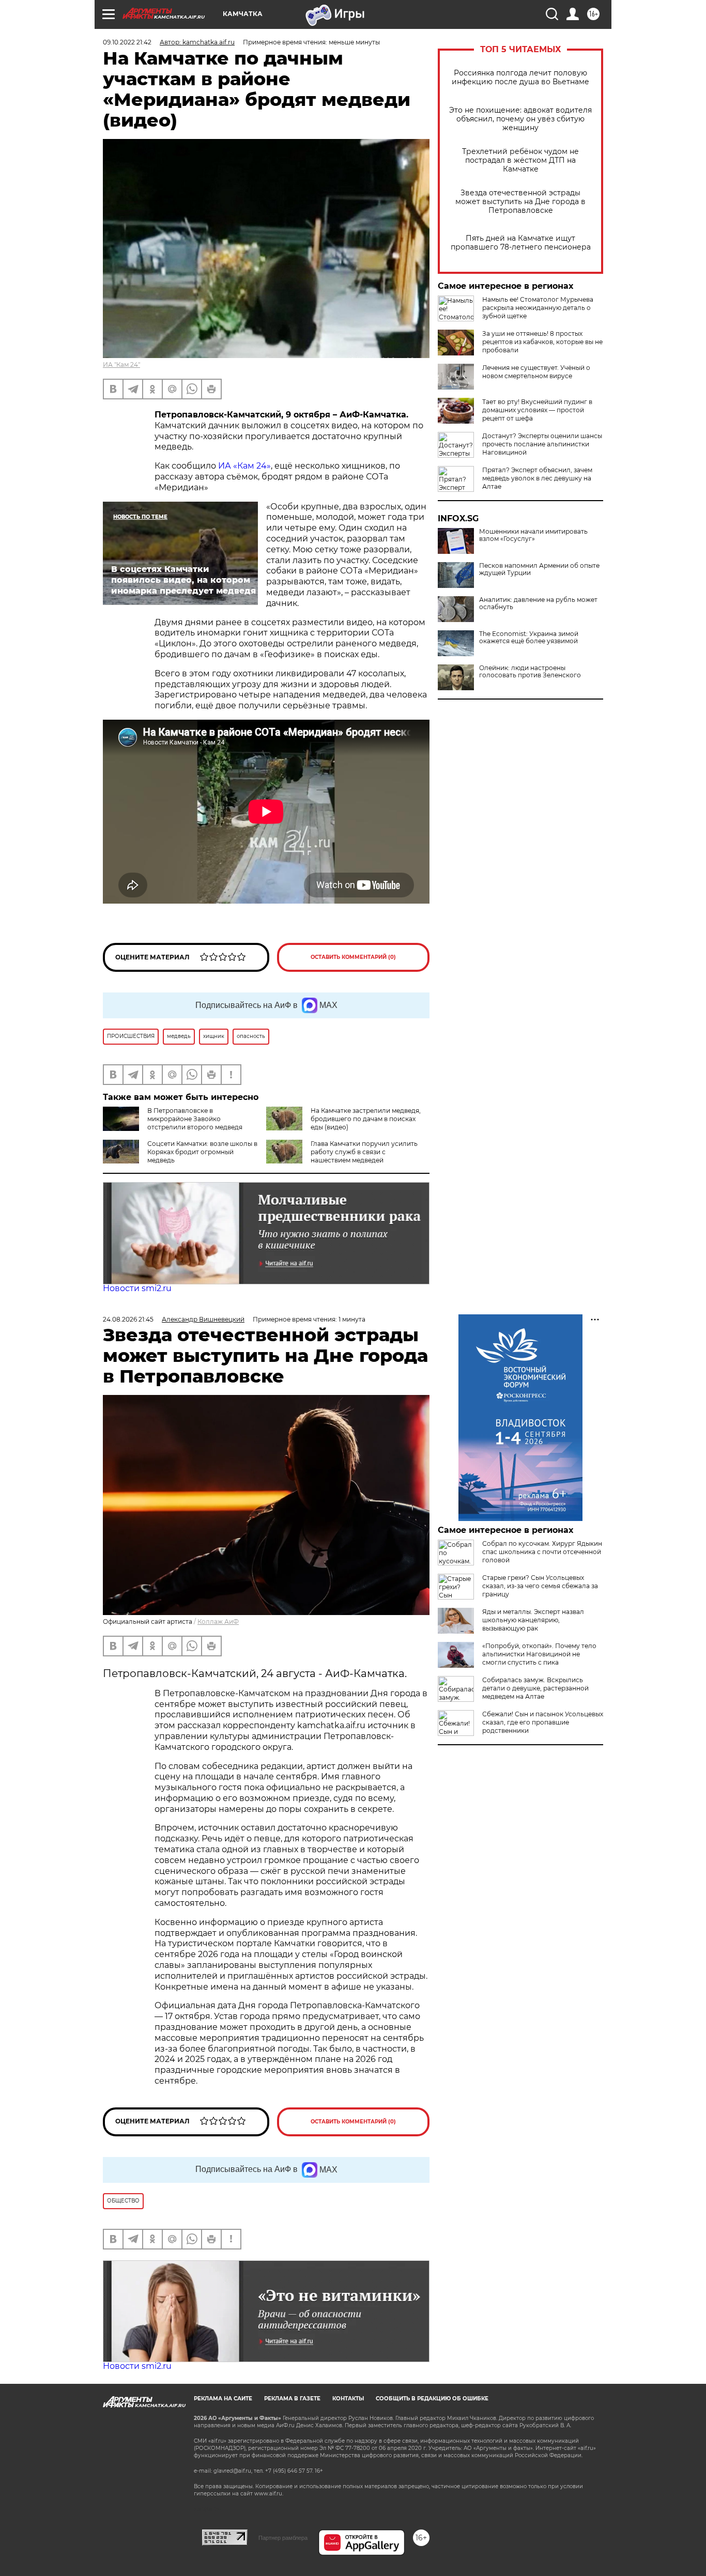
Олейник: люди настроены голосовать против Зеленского (530, 672)
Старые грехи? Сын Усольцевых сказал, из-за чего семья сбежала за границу (540, 1586)
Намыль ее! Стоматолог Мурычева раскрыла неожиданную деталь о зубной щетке (538, 308)
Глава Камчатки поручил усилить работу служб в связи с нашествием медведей (364, 1152)
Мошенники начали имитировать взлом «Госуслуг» (533, 535)
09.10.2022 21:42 (127, 42)
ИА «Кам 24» (244, 466)
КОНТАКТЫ (348, 2399)
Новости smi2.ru (137, 1288)
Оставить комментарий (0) (353, 957)
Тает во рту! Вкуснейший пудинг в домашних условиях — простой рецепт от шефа (537, 410)
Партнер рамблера (283, 2538)
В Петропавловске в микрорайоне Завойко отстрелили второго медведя (195, 1119)
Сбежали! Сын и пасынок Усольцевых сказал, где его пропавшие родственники (543, 1722)
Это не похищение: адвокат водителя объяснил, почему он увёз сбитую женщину (520, 119)
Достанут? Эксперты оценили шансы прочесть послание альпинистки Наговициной (542, 444)
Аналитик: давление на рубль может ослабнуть (538, 603)
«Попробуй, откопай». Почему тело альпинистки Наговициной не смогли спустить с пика (539, 1654)
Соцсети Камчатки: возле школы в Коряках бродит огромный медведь (202, 1152)
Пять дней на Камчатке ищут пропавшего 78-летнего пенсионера (521, 243)
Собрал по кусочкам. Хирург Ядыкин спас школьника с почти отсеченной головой (542, 1552)
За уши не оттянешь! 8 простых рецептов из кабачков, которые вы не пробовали (542, 342)
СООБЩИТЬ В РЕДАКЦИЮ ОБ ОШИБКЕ (432, 2399)
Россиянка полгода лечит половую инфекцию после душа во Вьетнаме (520, 77)
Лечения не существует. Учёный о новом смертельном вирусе (536, 372)
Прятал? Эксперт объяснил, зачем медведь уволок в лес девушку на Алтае (537, 478)
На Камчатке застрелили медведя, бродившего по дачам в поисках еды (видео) (366, 1119)
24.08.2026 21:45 (128, 1319)
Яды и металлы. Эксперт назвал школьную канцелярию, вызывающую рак (533, 1620)
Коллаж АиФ (218, 1621)
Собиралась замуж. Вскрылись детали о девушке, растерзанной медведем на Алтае (535, 1688)
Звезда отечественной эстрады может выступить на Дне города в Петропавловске (520, 202)
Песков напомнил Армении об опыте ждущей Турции (539, 569)
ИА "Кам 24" (121, 364)
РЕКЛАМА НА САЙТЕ (223, 2399)
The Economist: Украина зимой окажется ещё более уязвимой (529, 638)
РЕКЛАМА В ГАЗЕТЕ (292, 2399)
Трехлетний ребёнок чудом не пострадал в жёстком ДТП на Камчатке (520, 160)
